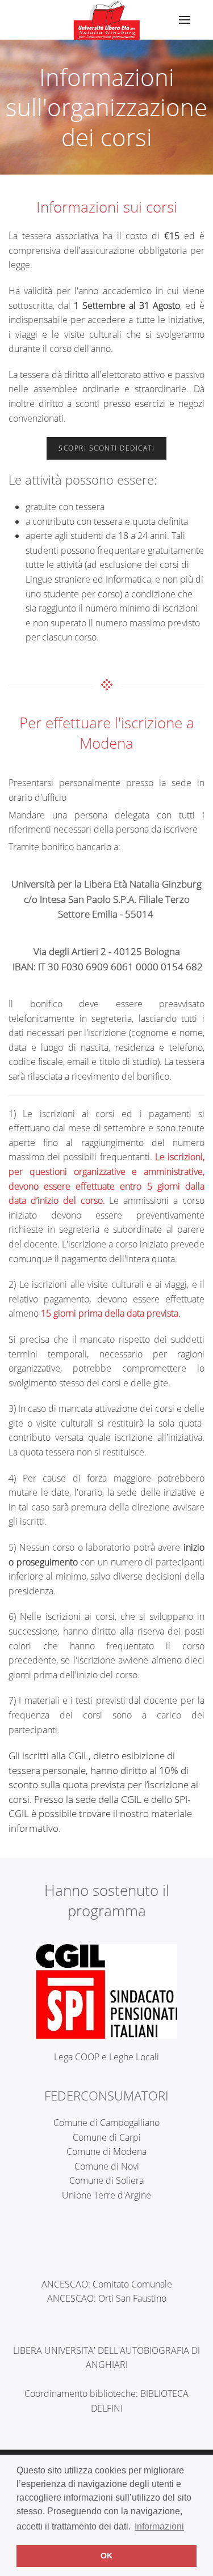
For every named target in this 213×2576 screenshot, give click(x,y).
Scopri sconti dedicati (106, 448)
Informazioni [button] (159, 2526)
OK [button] (106, 2556)
